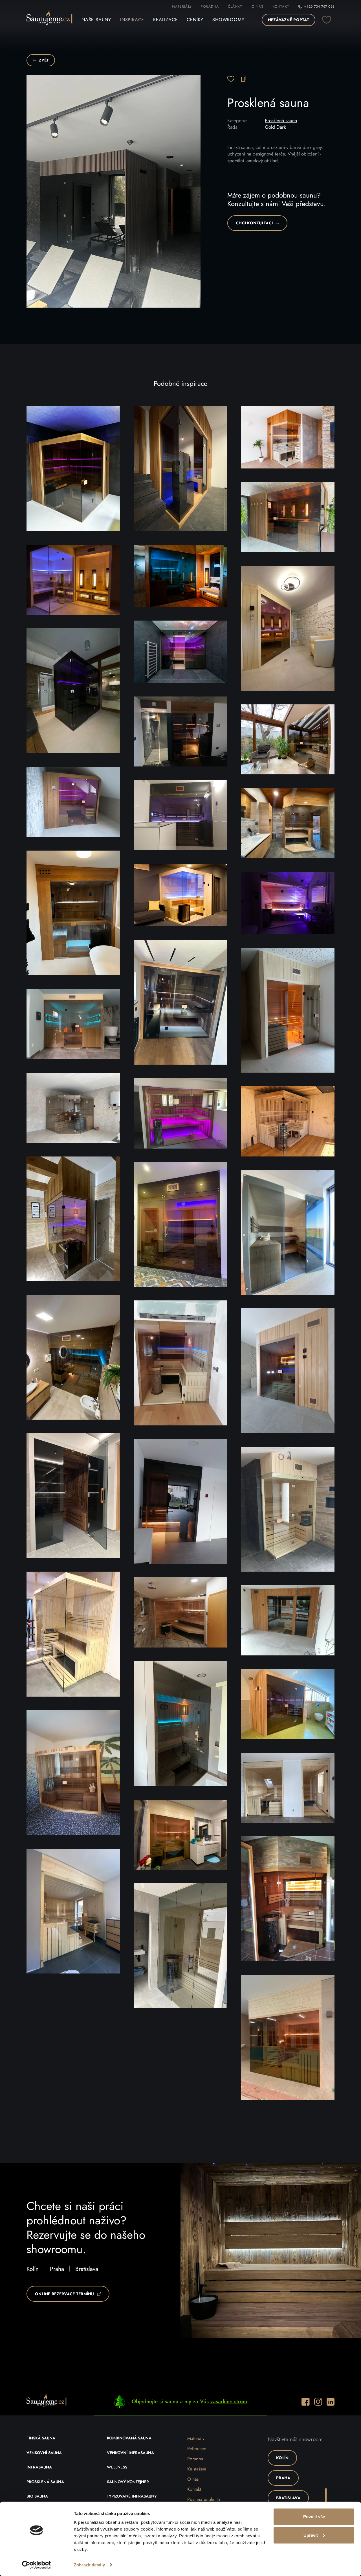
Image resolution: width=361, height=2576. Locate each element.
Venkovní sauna (44, 2453)
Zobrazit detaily (89, 2565)
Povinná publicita (204, 2500)
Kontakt (281, 6)
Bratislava (87, 2269)
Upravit (311, 2535)
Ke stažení (197, 2469)
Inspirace (132, 20)
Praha (57, 2269)
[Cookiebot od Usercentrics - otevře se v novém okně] (37, 2565)
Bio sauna (37, 2496)
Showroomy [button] (228, 20)
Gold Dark (275, 127)
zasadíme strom (229, 2402)
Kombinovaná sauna (129, 2438)
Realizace (165, 20)
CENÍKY (195, 20)
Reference (197, 2449)
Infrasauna (39, 2467)
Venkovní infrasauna (130, 2453)
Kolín (33, 2269)
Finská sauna (41, 2438)
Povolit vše (314, 2517)
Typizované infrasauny (132, 2496)
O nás (258, 6)
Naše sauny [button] (96, 20)
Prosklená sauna (281, 121)
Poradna (210, 6)
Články (235, 6)
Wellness (117, 2467)
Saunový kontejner (128, 2482)
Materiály (182, 6)
